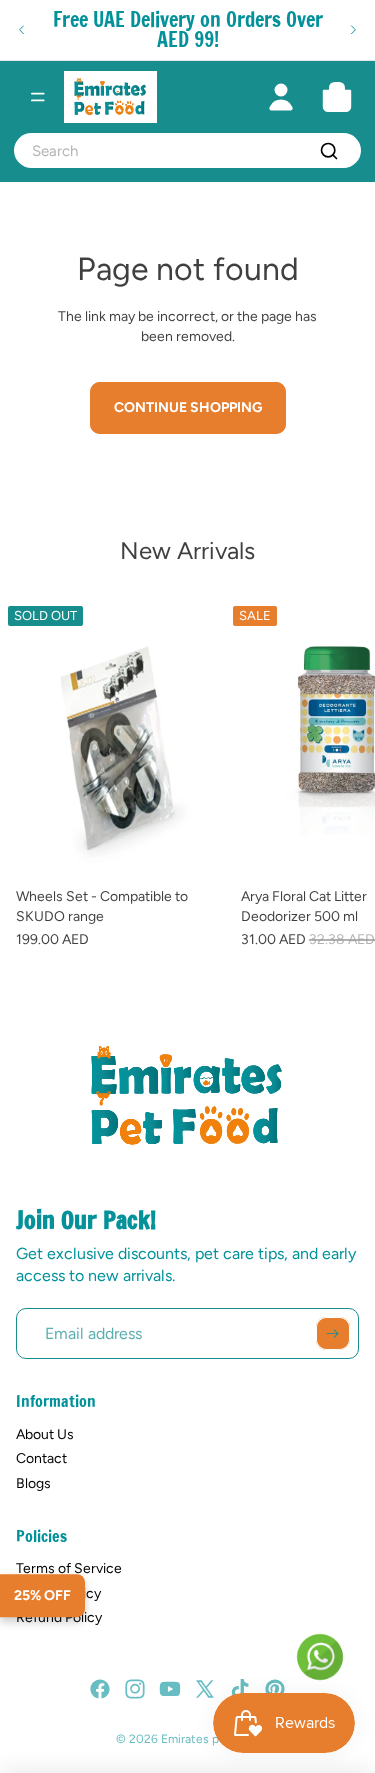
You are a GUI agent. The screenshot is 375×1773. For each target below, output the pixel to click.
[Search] (329, 151)
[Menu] (38, 97)
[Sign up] (333, 1334)
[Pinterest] (275, 1689)
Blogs (33, 1483)
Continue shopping (188, 407)
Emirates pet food (210, 1739)
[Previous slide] (22, 30)
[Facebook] (100, 1689)
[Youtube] (170, 1689)
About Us (45, 1434)
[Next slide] (353, 30)
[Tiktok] (240, 1689)
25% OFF (42, 1595)
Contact (41, 1458)
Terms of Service (69, 1568)
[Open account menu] (281, 97)
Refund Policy (59, 1617)
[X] (205, 1689)
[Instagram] (135, 1689)
